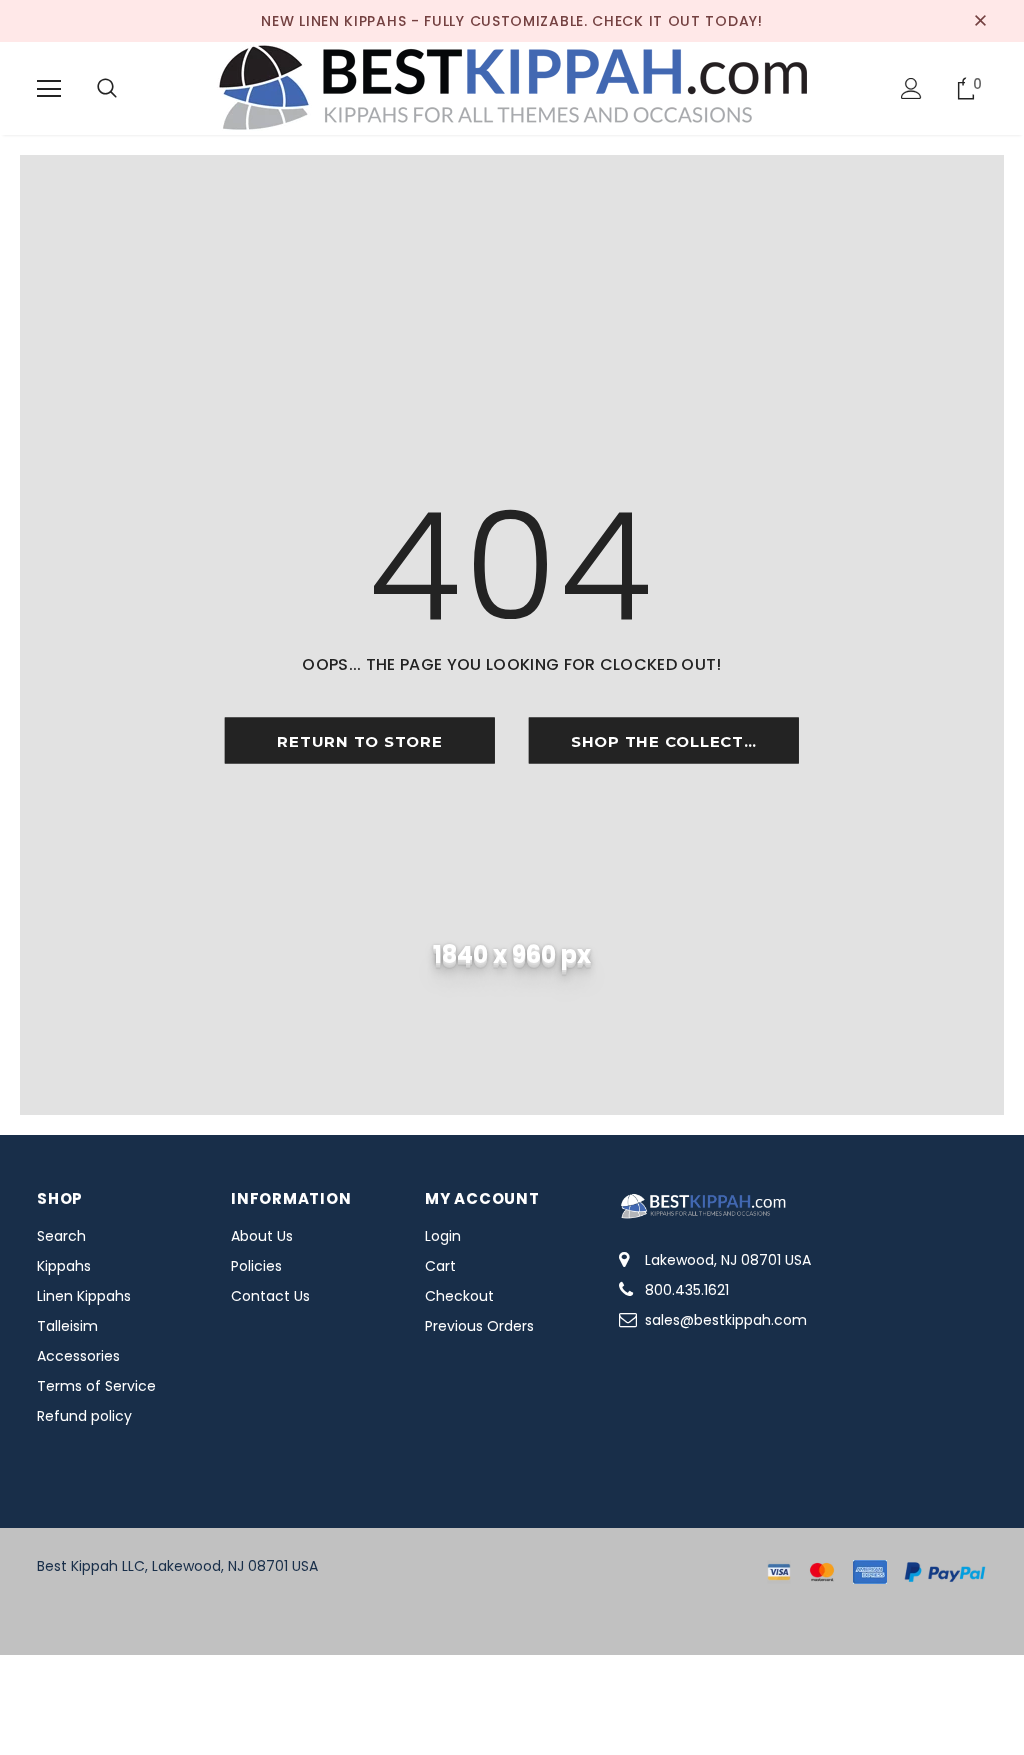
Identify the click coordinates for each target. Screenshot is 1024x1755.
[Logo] (512, 87)
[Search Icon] (107, 89)
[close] (980, 21)
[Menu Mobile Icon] (49, 89)
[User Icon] (911, 88)
